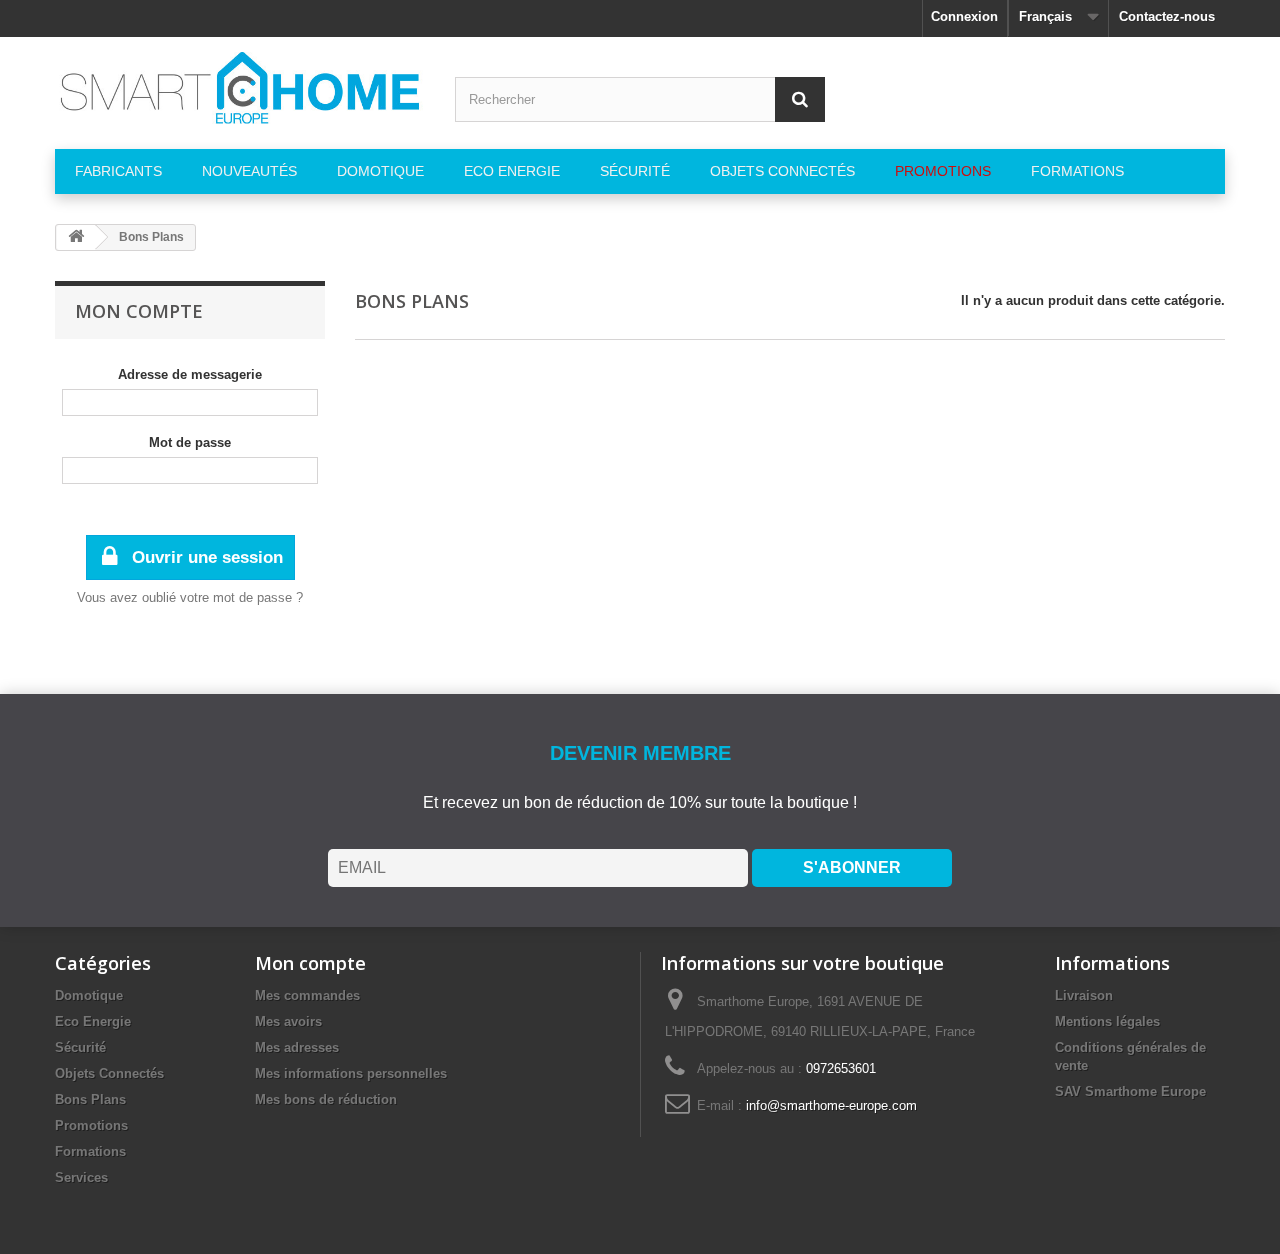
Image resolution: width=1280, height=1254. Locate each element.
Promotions (91, 1125)
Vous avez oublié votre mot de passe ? (190, 597)
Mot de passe (190, 442)
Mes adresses (297, 1047)
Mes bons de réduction (326, 1099)
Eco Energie (93, 1021)
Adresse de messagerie (190, 374)
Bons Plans (90, 1099)
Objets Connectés (109, 1073)
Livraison (1084, 995)
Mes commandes (307, 995)
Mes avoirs (288, 1021)
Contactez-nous (1167, 16)
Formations (90, 1151)
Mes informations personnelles (351, 1073)
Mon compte (139, 311)
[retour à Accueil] (76, 237)
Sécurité (80, 1047)
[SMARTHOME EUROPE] (240, 88)
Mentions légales (1107, 1021)
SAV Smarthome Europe (1130, 1091)
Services (81, 1177)
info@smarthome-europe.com (831, 1105)
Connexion (964, 16)
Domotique (89, 995)
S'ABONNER (852, 867)
